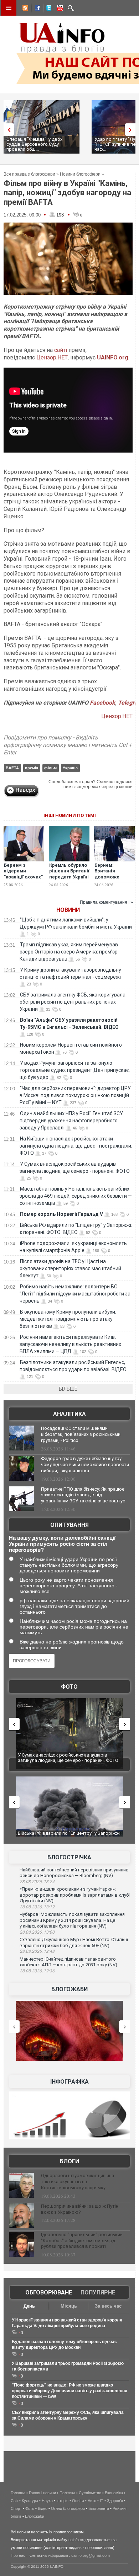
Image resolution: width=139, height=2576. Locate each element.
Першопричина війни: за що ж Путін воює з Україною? (80, 2209)
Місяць (69, 2306)
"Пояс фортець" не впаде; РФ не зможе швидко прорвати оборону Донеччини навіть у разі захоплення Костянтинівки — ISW (69, 2391)
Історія (62, 2501)
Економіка (114, 2493)
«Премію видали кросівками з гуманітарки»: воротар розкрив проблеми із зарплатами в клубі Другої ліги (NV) (75, 1895)
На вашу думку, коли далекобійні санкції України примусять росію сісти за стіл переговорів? (62, 1544)
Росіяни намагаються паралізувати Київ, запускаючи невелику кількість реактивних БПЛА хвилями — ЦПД (70, 1344)
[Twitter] (47, 9)
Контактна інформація (48, 2555)
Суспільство (90, 2493)
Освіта (78, 2501)
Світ (14, 2501)
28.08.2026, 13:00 (37, 1932)
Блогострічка (69, 1857)
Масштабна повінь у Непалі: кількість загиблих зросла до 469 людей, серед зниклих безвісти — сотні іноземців (76, 1196)
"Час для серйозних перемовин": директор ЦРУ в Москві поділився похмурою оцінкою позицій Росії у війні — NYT (75, 1095)
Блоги (69, 2161)
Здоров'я (115, 2501)
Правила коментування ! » (106, 902)
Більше (68, 1389)
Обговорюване (49, 2292)
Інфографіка (69, 2082)
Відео (43, 2508)
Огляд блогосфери (68, 2508)
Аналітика (69, 1414)
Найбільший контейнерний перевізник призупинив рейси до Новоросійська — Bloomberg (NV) (74, 1873)
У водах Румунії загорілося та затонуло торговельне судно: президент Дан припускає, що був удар (75, 1070)
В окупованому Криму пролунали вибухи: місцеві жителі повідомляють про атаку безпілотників (68, 1319)
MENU (9, 8)
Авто (92, 2501)
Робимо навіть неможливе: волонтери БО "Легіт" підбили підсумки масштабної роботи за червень (75, 1294)
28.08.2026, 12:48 (37, 1951)
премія (32, 768)
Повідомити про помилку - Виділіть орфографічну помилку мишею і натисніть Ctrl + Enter (68, 745)
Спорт (16, 2508)
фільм (50, 768)
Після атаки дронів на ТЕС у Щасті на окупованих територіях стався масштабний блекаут (70, 1268)
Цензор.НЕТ (52, 357)
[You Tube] (59, 9)
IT (102, 2501)
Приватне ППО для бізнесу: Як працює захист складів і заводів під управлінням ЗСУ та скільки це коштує (83, 1495)
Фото (69, 1687)
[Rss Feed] (25, 9)
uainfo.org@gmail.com (91, 2555)
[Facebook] (36, 9)
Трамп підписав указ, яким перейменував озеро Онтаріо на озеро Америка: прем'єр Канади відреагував (69, 952)
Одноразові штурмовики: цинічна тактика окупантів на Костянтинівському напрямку (78, 2182)
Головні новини (42, 2493)
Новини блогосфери (80, 174)
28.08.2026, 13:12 (37, 1907)
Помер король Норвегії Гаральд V (61, 1214)
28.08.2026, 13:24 (37, 1882)
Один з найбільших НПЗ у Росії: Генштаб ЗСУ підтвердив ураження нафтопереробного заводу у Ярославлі (71, 1121)
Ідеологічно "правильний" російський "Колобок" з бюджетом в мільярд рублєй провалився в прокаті (82, 2241)
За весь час (108, 2306)
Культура (30, 2501)
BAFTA (12, 768)
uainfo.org (77, 2540)
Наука (47, 2501)
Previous (7, 130)
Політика (67, 2493)
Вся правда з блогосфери (29, 174)
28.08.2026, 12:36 (37, 1971)
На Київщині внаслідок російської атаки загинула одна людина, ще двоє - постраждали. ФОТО (76, 1146)
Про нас (18, 2555)
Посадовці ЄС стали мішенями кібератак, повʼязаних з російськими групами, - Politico (81, 1434)
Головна (18, 2493)
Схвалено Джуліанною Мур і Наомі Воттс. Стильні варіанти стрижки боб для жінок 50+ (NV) (74, 1942)
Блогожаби (69, 1989)
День (29, 2306)
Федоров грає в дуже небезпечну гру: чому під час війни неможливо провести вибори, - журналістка (85, 1465)
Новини (68, 910)
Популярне (98, 2292)
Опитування (69, 1525)
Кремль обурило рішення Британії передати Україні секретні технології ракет (69, 877)
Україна (70, 768)
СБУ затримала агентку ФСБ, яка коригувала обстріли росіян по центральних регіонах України (73, 1002)
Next (132, 130)
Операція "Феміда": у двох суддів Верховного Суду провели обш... (34, 144)
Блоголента (99, 2508)
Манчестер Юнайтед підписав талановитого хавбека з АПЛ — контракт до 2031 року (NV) (68, 1962)
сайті (61, 350)
